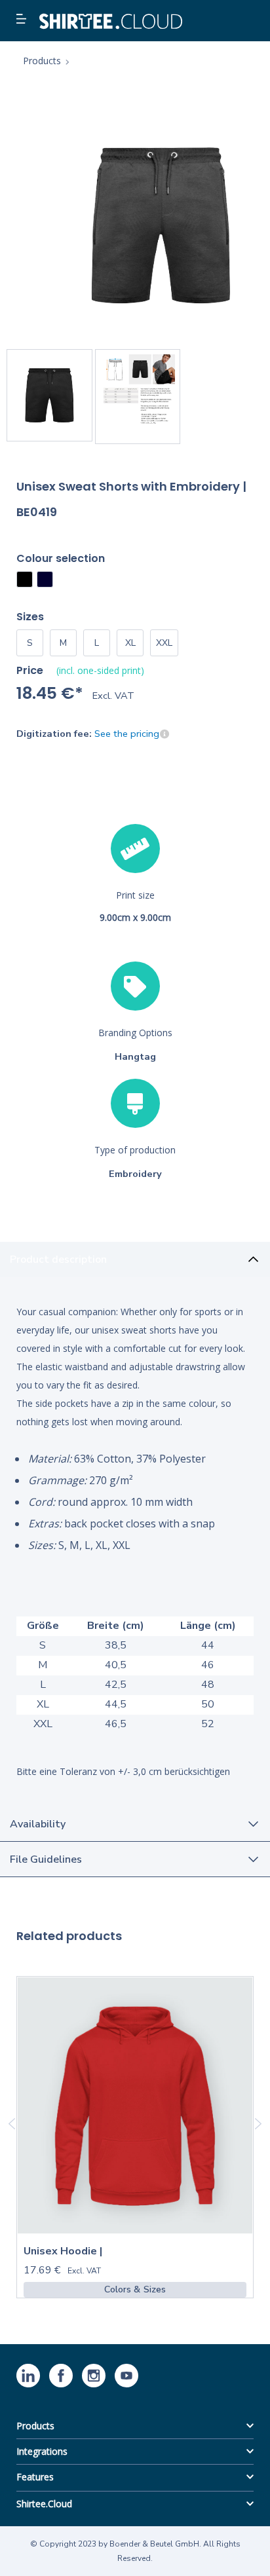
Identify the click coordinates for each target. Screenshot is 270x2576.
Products (35, 2426)
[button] (23, 20)
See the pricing (127, 734)
